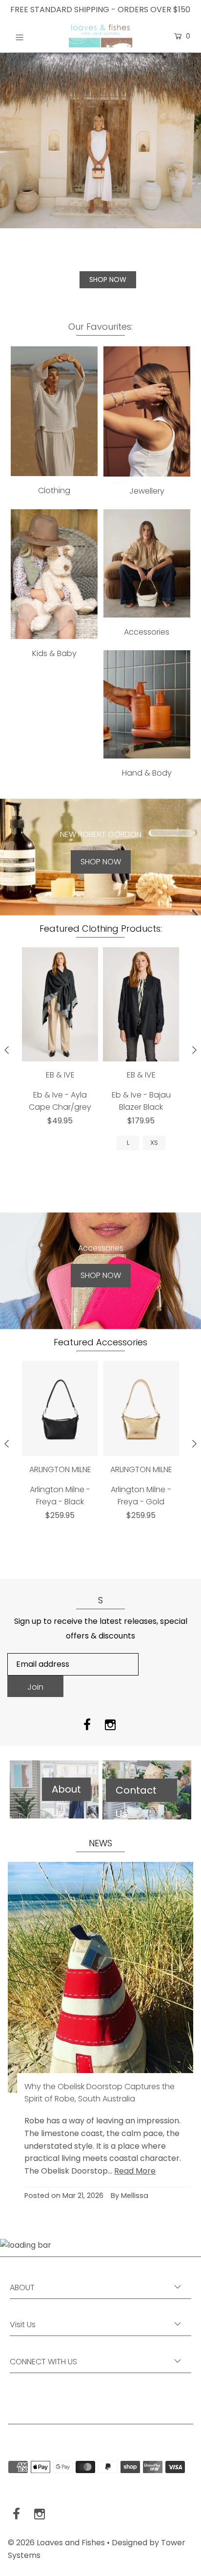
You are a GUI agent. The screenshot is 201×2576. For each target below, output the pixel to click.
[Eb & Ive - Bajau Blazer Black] (141, 1004)
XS (154, 1143)
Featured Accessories (100, 1342)
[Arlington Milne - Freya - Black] (60, 1408)
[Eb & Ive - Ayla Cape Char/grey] (60, 1004)
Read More (135, 2171)
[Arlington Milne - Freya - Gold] (141, 1408)
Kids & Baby (54, 653)
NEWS (100, 1843)
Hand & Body (147, 773)
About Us (66, 1792)
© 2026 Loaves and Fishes (56, 2543)
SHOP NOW (108, 280)
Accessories (147, 632)
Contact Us (136, 1793)
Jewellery (147, 491)
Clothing (54, 490)
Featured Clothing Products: (101, 929)
